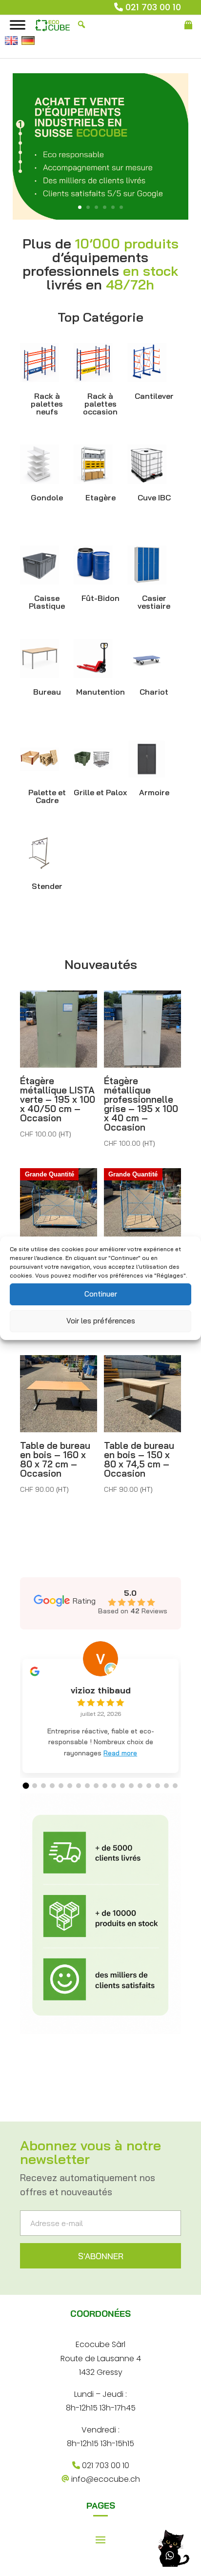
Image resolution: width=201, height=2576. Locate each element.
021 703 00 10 (153, 7)
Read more (120, 1753)
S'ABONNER (101, 2256)
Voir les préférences (101, 1321)
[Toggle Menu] (18, 25)
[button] (26, 1786)
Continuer (101, 1294)
